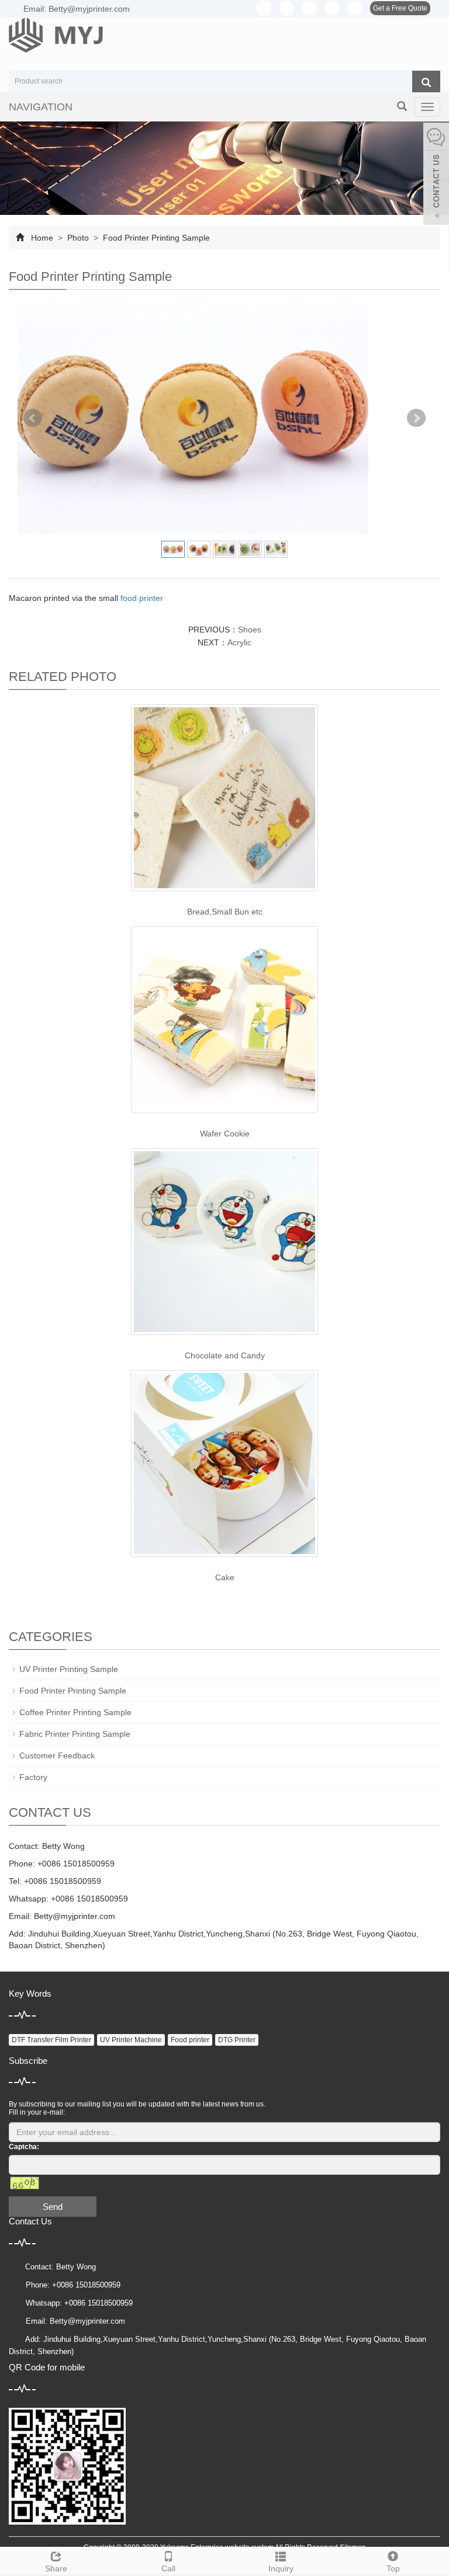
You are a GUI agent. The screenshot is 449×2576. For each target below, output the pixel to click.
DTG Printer (237, 2040)
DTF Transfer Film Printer (51, 2040)
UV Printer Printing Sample (69, 1669)
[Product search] (426, 82)
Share (56, 2568)
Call (168, 2568)
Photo (78, 238)
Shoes (250, 630)
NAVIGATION (41, 107)
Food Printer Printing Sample (155, 238)
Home (42, 238)
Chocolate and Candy (225, 1355)
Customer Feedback (57, 1755)
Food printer (190, 2040)
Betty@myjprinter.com (75, 1916)
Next (416, 418)
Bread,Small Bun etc (225, 912)
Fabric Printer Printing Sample (75, 1734)
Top (393, 2568)
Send (53, 2207)
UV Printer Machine (131, 2040)
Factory (33, 1777)
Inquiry (281, 2568)
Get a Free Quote (400, 8)
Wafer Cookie (225, 1134)
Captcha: (24, 2147)
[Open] (436, 175)
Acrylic (239, 642)
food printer (142, 598)
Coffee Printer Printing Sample (75, 1712)
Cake (225, 1577)
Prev (33, 418)
